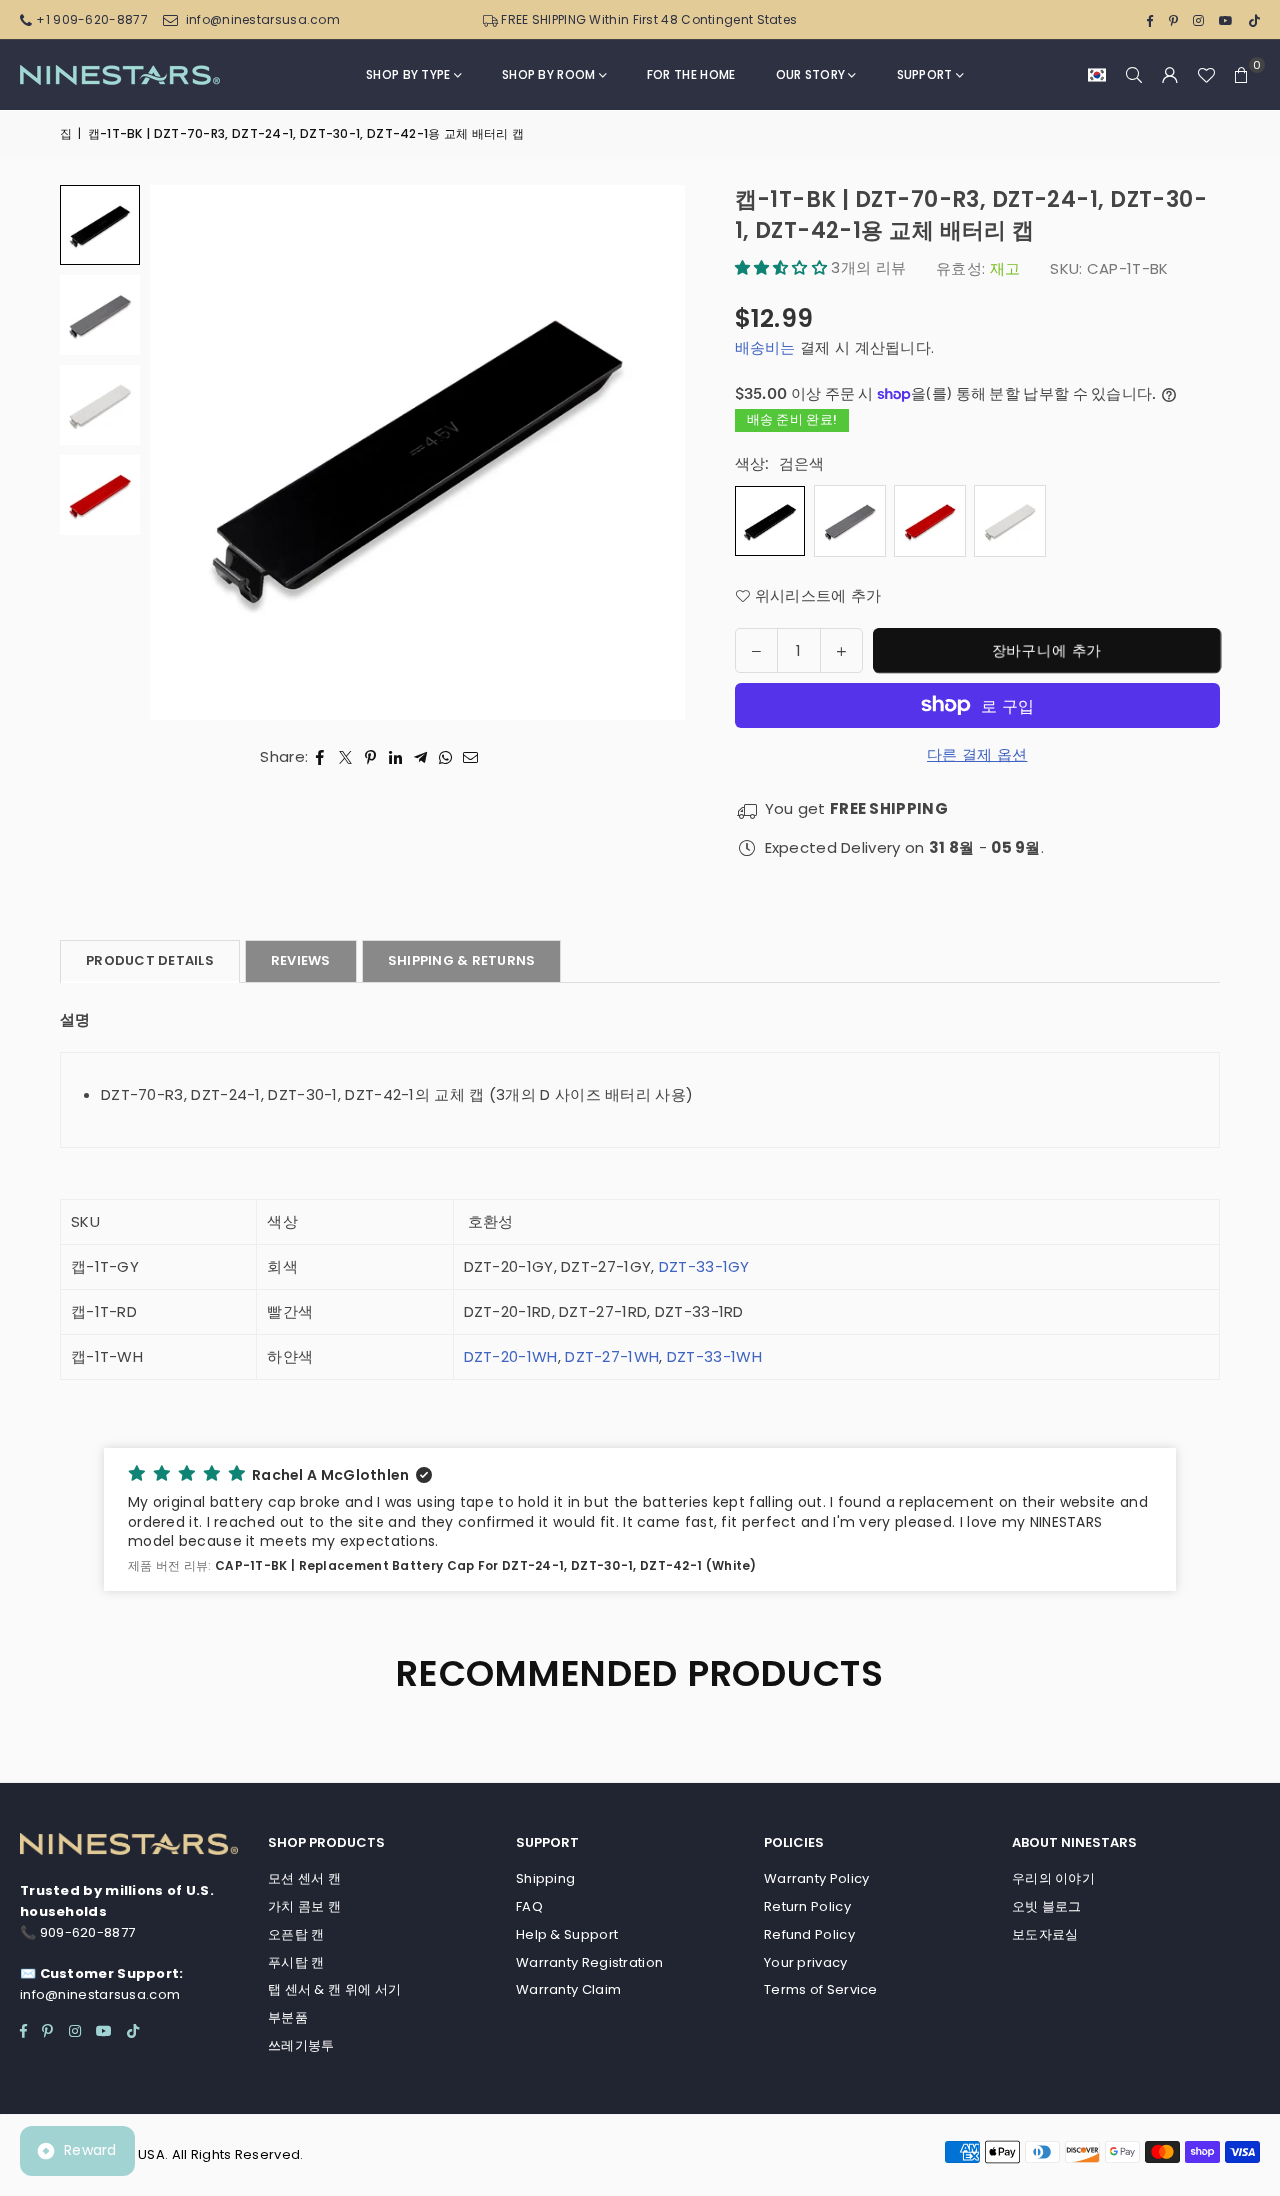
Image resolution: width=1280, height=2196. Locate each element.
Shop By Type (408, 74)
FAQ (529, 1906)
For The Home (691, 74)
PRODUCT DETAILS (150, 960)
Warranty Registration (589, 1962)
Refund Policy (809, 1934)
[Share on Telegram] (420, 757)
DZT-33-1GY (702, 1266)
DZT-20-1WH (511, 1356)
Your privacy (806, 1962)
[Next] (645, 452)
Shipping (545, 1878)
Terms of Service (821, 1989)
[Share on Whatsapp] (445, 757)
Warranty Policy (817, 1878)
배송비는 (765, 347)
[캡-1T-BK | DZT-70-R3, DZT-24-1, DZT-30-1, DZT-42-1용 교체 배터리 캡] (100, 315)
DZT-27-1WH (612, 1356)
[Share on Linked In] (395, 757)
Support (925, 74)
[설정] (1170, 75)
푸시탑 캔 (296, 1962)
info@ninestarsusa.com (263, 19)
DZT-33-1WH (714, 1356)
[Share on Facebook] (320, 757)
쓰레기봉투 (301, 2045)
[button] (1097, 75)
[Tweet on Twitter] (345, 757)
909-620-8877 (88, 1932)
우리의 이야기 (1053, 1878)
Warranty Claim (568, 1989)
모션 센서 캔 (304, 1878)
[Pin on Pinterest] (370, 757)
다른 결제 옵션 (977, 754)
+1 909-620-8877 (92, 19)
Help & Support (567, 1934)
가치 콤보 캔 (304, 1906)
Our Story (811, 74)
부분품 (288, 2017)
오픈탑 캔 (296, 1934)
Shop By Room (549, 74)
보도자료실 (1045, 1934)
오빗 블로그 (1047, 1906)
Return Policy (807, 1906)
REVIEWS (301, 960)
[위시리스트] (1206, 75)
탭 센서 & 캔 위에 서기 (334, 1989)
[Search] (1134, 75)
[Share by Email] (471, 757)
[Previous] (190, 452)
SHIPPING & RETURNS (462, 960)
